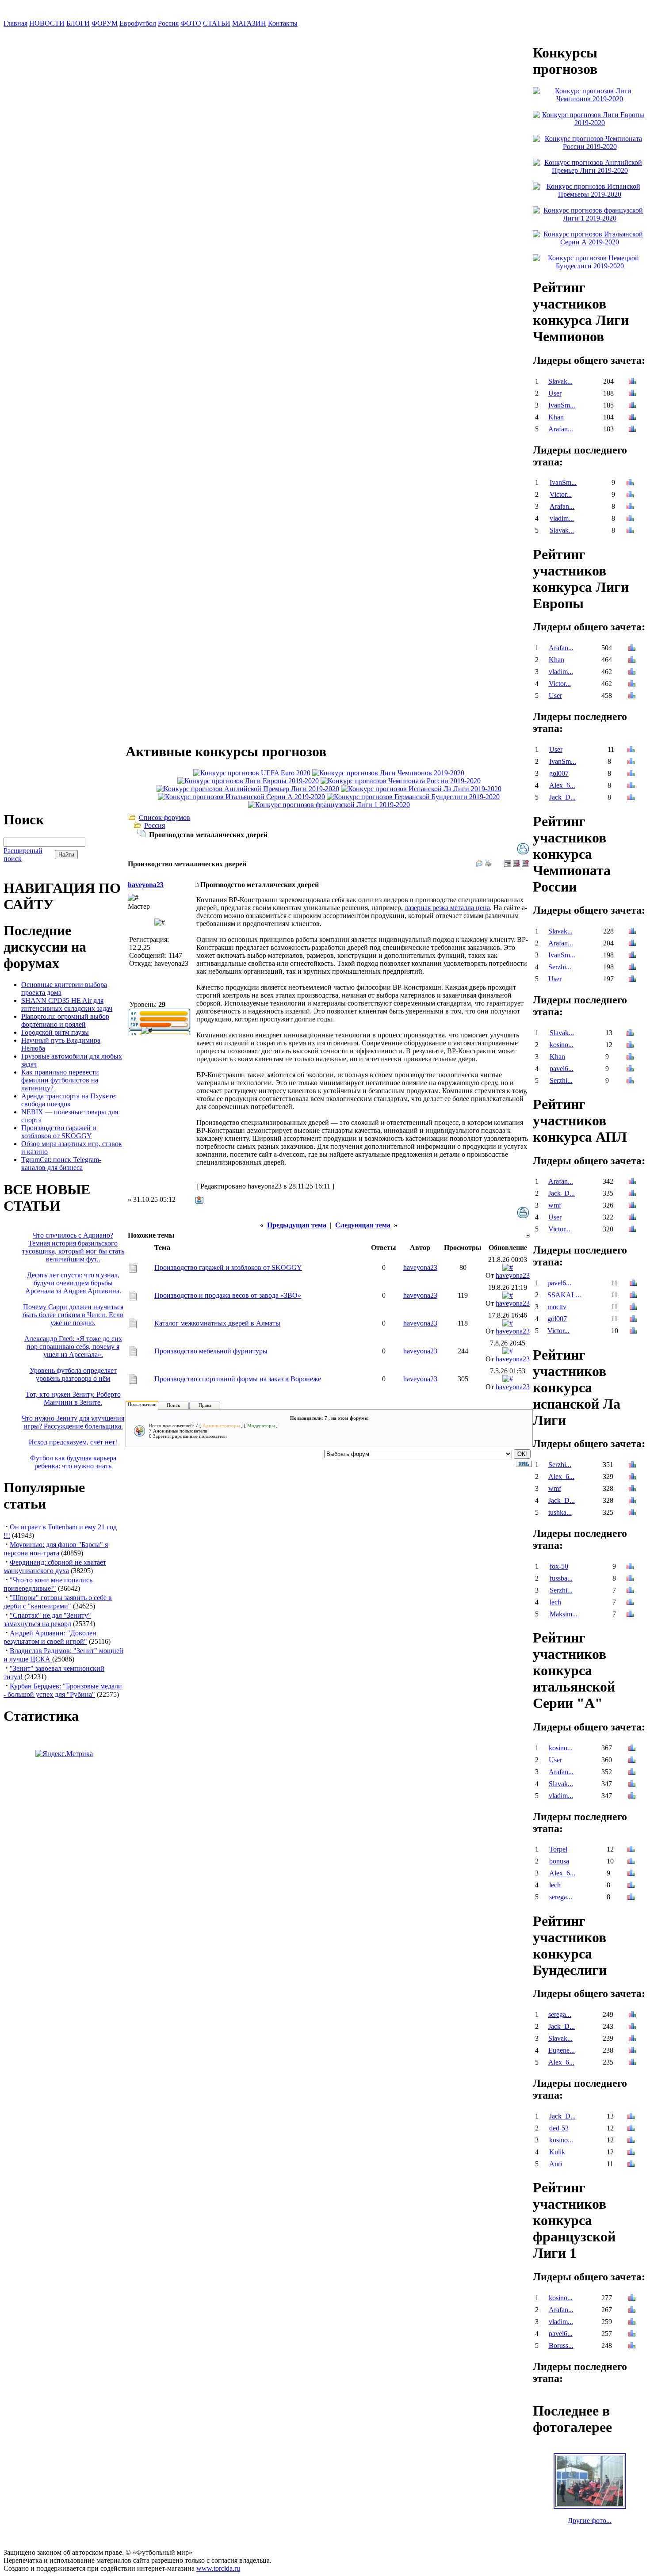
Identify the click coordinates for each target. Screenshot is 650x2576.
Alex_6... (562, 785)
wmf (555, 1205)
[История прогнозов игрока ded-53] (631, 2129)
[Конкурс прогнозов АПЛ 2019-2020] (248, 789)
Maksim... (564, 1614)
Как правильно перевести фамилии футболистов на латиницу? (60, 1080)
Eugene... (562, 2050)
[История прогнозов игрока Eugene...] (632, 2051)
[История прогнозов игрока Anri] (631, 2165)
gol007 (559, 773)
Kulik (557, 2152)
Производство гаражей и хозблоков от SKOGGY (59, 1132)
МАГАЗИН (249, 23)
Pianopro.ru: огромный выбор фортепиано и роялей (65, 1020)
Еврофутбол (138, 23)
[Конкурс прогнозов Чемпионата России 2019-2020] (401, 781)
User (555, 393)
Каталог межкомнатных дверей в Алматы (217, 1323)
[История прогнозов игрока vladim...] (630, 519)
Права (205, 1405)
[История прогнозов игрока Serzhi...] (632, 968)
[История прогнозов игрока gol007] (631, 774)
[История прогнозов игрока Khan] (632, 418)
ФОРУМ (105, 23)
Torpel (558, 1849)
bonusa (559, 1861)
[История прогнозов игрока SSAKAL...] (633, 1296)
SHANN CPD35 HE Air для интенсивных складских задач (67, 1004)
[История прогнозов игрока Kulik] (631, 2153)
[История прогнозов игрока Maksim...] (630, 1615)
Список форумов (164, 817)
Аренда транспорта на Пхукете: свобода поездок (69, 1100)
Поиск (173, 1405)
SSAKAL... (564, 1295)
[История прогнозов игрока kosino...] (630, 1046)
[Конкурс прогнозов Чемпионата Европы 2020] (252, 773)
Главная (15, 23)
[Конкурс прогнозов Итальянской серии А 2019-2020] (241, 797)
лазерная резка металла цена (447, 908)
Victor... (561, 494)
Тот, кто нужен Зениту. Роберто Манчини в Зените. (73, 1398)
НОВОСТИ (47, 23)
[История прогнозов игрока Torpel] (631, 1850)
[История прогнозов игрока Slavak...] (632, 382)
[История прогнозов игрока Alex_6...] (631, 786)
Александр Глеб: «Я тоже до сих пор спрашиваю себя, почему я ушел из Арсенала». (73, 1347)
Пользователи (142, 1404)
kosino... (562, 1045)
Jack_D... (562, 797)
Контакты (283, 23)
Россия (168, 23)
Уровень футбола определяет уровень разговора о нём (73, 1374)
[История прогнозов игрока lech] (630, 1603)
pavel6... (562, 1069)
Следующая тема (363, 1225)
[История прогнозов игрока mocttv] (633, 1308)
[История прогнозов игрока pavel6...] (630, 1069)
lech (555, 1602)
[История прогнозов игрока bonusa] (631, 1862)
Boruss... (561, 2345)
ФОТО (191, 23)
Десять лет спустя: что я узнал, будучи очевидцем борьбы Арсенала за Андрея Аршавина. (73, 1283)
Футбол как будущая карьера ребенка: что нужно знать (73, 1462)
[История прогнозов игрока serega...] (631, 1898)
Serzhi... (560, 967)
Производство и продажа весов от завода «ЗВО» (228, 1295)
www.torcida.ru (218, 2568)
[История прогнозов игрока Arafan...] (632, 430)
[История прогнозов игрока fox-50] (630, 1567)
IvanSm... (562, 405)
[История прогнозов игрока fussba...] (630, 1579)
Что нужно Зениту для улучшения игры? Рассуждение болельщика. (73, 1422)
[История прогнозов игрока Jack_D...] (631, 798)
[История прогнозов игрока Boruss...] (632, 2346)
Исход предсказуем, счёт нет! (73, 1442)
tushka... (560, 1512)
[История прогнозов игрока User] (632, 394)
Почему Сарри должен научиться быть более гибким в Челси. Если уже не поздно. (73, 1315)
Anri (556, 2164)
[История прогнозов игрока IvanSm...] (632, 406)
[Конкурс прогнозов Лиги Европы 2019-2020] (248, 781)
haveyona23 (146, 885)
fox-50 (559, 1566)
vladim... (562, 518)
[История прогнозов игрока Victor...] (630, 495)
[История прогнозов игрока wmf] (632, 1206)
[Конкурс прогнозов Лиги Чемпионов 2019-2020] (388, 773)
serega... (561, 1897)
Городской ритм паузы (55, 1032)
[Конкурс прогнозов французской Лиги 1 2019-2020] (329, 805)
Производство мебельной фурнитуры (211, 1351)
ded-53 (559, 2128)
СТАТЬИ (217, 23)
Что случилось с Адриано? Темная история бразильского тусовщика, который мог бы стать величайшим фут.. (73, 1247)
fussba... (561, 1578)
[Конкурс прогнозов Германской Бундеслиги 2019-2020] (413, 797)
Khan (556, 417)
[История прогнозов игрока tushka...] (632, 1513)
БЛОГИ (78, 23)
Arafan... (561, 429)
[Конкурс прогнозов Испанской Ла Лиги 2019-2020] (421, 789)
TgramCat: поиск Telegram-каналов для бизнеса (61, 1164)
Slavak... (560, 381)
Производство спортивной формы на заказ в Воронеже (238, 1379)
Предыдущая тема (297, 1225)
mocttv (557, 1307)
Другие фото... (590, 2521)
